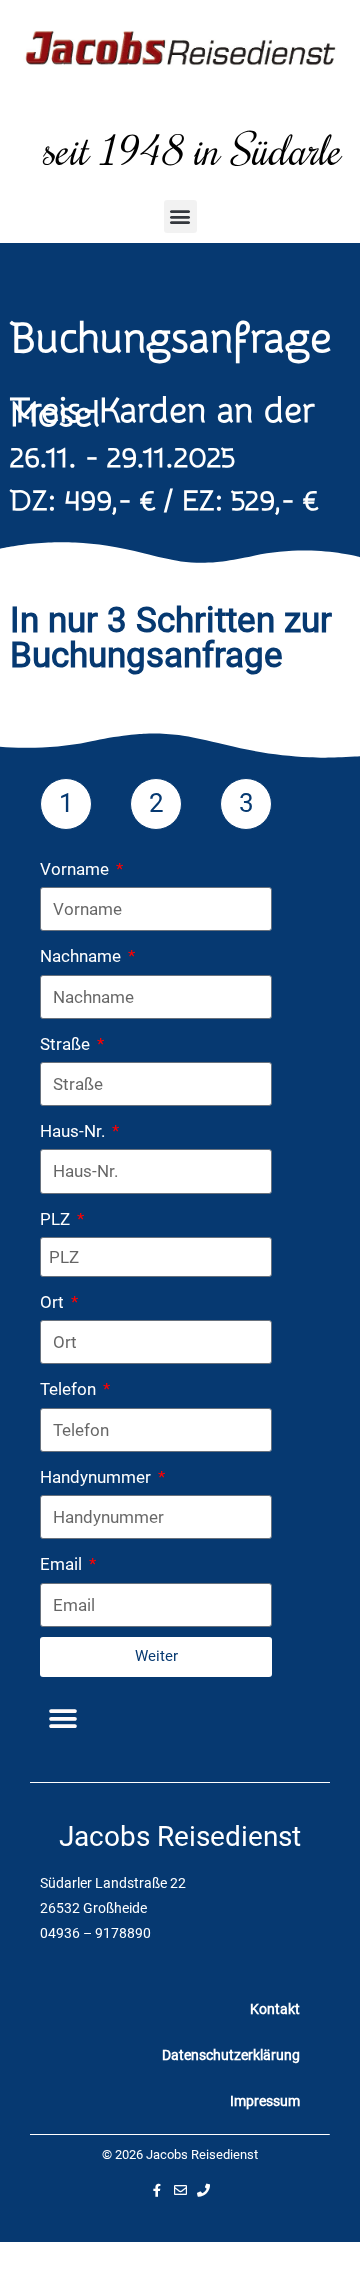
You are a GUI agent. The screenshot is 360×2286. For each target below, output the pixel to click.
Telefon (70, 1389)
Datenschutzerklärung (231, 2055)
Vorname (76, 869)
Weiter (156, 1656)
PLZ (57, 1219)
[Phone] (203, 2190)
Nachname (82, 956)
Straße (67, 1044)
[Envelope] (180, 2190)
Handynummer (97, 1477)
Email (63, 1564)
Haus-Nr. (74, 1131)
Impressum (265, 2101)
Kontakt (275, 2009)
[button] (180, 216)
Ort (54, 1302)
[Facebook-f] (157, 2190)
